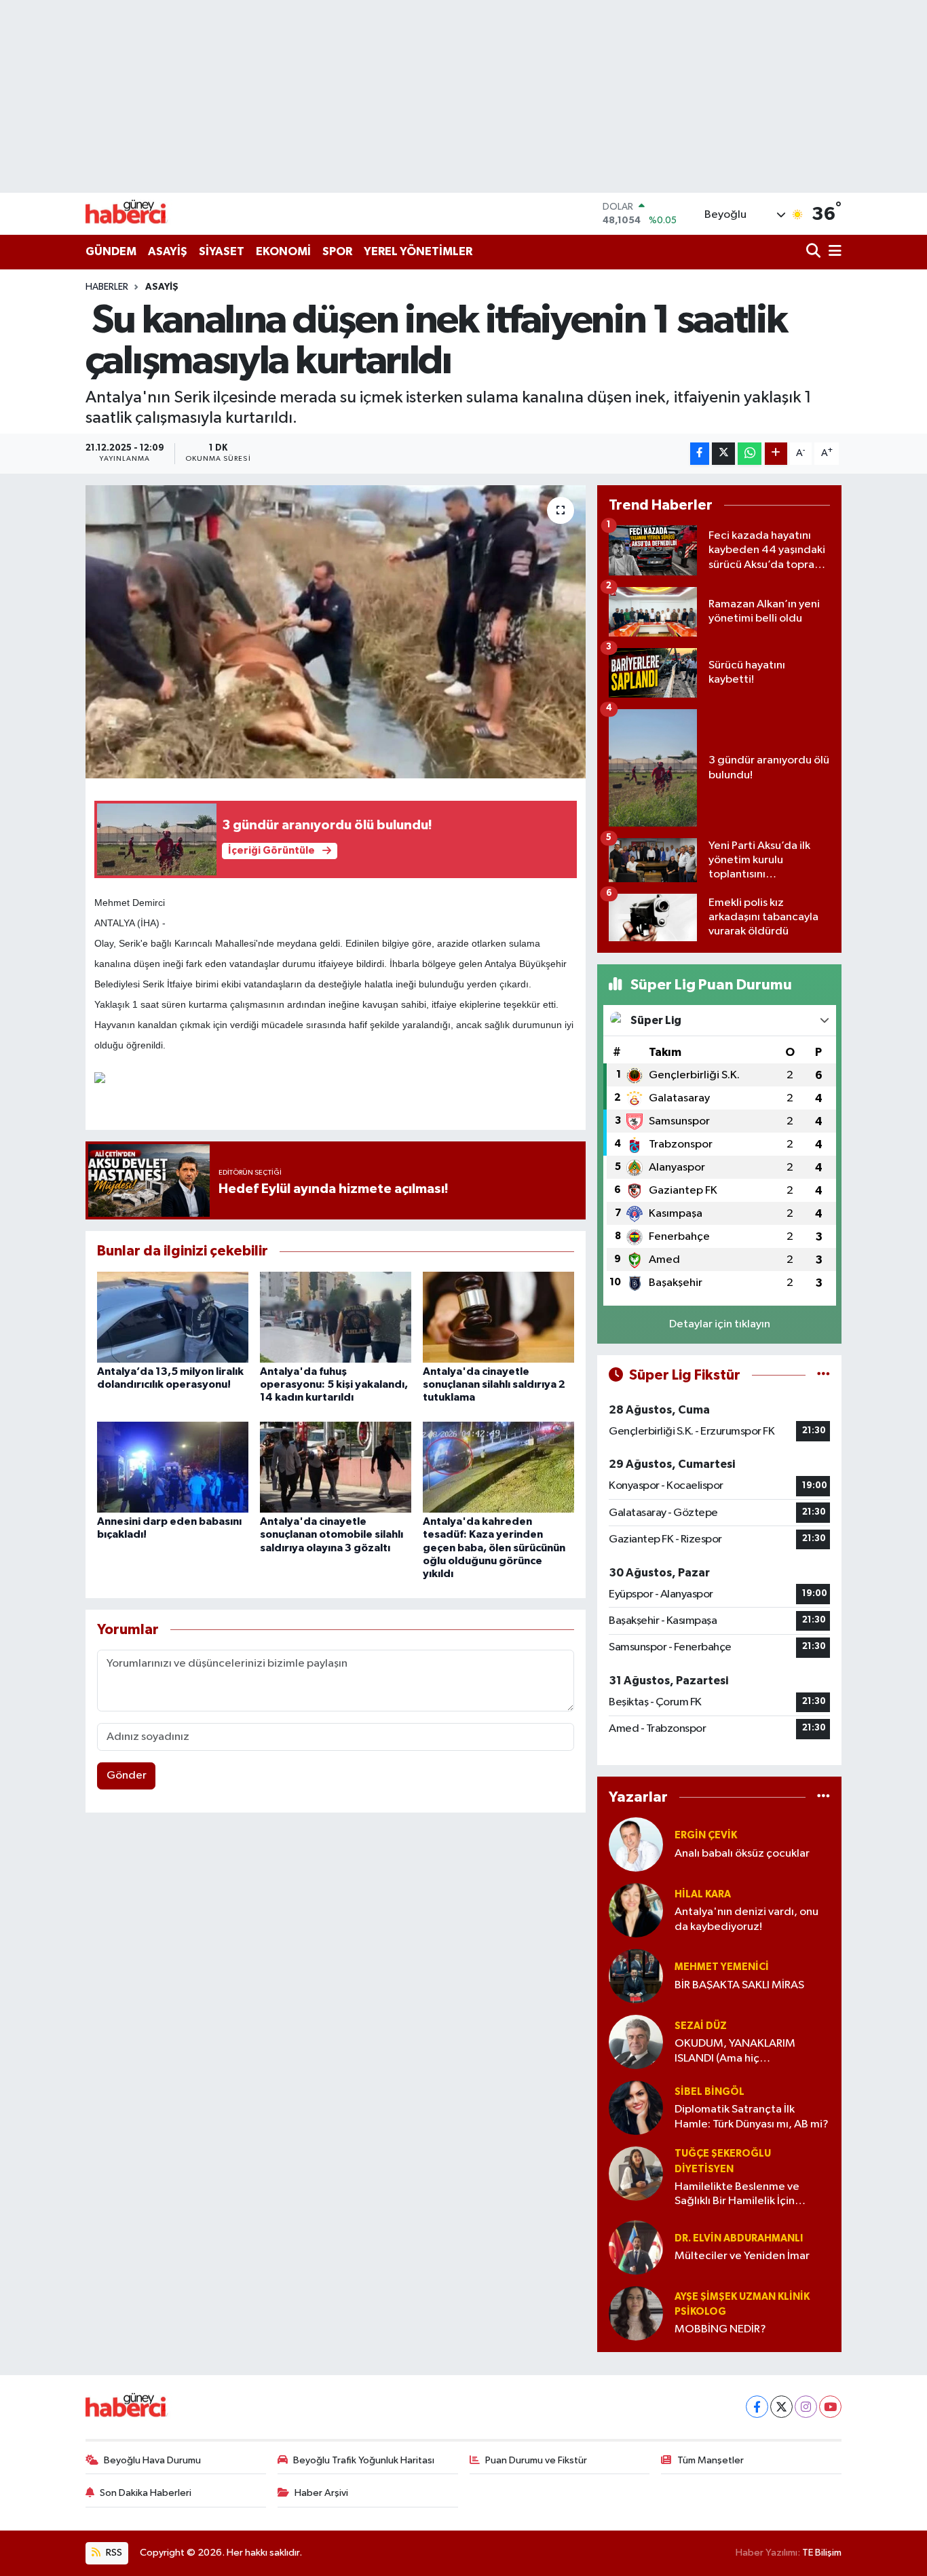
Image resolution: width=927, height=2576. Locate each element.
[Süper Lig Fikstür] (824, 1375)
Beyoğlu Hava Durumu (152, 2460)
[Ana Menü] (833, 252)
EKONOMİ (283, 251)
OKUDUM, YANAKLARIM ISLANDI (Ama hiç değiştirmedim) (735, 2052)
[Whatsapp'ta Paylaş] (750, 454)
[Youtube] (830, 2407)
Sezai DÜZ (701, 2026)
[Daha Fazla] (776, 454)
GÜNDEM (111, 251)
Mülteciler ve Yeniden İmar (742, 2256)
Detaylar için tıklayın (720, 1324)
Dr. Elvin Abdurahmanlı (739, 2238)
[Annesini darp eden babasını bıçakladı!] (173, 1467)
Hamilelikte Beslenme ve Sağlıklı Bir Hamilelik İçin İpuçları (737, 2195)
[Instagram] (806, 2407)
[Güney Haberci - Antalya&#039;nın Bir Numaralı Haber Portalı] (136, 213)
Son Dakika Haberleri (146, 2493)
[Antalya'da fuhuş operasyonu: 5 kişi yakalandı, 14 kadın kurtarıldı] (336, 1317)
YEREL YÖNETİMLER (418, 251)
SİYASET (222, 251)
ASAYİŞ (168, 251)
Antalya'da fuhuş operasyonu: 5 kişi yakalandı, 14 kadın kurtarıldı (334, 1384)
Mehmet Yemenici (722, 1967)
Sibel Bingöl (710, 2092)
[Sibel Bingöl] (636, 2107)
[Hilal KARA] (636, 1910)
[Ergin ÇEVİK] (636, 1844)
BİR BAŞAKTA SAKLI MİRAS (739, 1985)
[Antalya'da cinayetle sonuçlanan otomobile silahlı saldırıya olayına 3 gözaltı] (336, 1467)
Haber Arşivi (321, 2493)
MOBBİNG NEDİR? (720, 2329)
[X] (781, 2407)
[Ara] (815, 252)
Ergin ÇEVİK (706, 1835)
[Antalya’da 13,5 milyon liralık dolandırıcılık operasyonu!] (173, 1317)
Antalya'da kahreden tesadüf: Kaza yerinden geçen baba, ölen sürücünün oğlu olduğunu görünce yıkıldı (494, 1548)
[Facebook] (757, 2407)
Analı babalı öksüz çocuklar (742, 1854)
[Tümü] (824, 1797)
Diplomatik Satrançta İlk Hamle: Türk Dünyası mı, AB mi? (752, 2117)
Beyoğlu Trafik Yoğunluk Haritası (364, 2460)
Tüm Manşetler (711, 2460)
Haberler (107, 287)
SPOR (337, 251)
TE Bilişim (822, 2553)
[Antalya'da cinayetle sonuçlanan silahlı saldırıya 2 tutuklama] (498, 1317)
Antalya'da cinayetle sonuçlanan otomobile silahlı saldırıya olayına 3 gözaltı (332, 1534)
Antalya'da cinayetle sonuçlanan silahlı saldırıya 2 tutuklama (494, 1384)
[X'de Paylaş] (723, 454)
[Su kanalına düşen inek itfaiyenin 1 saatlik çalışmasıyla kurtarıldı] (336, 632)
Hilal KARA (703, 1894)
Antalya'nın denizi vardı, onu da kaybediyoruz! (746, 1919)
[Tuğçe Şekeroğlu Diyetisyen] (636, 2173)
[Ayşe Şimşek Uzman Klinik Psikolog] (636, 2313)
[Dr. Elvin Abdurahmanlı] (636, 2247)
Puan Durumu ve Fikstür (536, 2460)
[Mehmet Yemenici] (636, 1976)
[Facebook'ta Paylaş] (700, 454)
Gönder (127, 1776)
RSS (113, 2553)
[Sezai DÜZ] (636, 2042)
